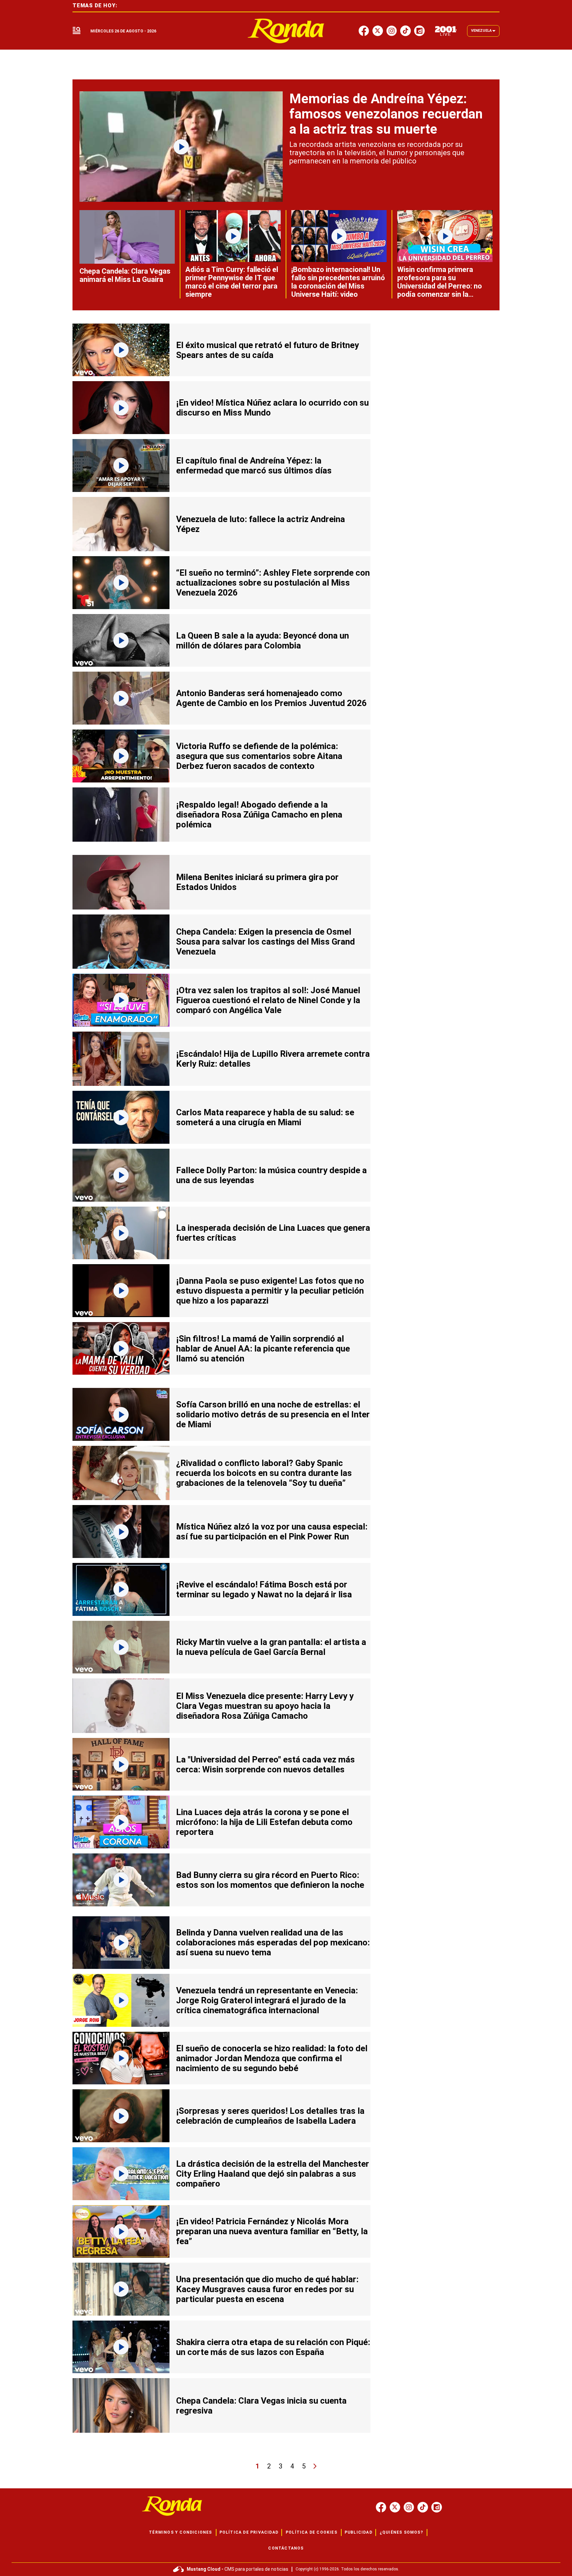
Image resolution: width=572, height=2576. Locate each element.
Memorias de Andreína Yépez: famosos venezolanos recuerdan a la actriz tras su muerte (386, 114)
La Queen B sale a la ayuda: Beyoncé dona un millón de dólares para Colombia (262, 641)
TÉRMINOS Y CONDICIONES (180, 2532)
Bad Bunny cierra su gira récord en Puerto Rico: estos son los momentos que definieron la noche (270, 1880)
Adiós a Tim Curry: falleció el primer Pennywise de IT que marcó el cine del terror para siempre (232, 282)
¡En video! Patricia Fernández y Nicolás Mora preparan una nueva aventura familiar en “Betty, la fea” (272, 2231)
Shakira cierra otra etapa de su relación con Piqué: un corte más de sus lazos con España (273, 2347)
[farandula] (286, 31)
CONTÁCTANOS (286, 2548)
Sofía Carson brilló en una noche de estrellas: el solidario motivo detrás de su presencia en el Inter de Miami (273, 1414)
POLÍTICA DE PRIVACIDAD (249, 2532)
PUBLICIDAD (358, 2532)
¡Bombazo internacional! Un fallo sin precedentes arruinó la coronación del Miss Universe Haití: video (338, 282)
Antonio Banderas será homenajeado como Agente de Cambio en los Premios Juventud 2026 (271, 698)
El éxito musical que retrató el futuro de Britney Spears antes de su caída (267, 350)
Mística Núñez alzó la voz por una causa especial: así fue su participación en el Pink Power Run (272, 1532)
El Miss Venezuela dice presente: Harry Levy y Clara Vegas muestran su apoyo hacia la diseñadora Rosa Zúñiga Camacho (265, 1706)
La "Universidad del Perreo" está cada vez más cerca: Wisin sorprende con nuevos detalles (265, 1764)
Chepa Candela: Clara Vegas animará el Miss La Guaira (125, 275)
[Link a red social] (381, 2507)
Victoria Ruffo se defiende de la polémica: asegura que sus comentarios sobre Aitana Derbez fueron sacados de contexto (259, 756)
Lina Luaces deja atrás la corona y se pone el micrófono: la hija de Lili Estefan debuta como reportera (264, 1822)
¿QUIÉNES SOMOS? (401, 2532)
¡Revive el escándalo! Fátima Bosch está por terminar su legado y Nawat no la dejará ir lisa (264, 1589)
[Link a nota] (181, 147)
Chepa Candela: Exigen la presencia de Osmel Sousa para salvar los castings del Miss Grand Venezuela (265, 942)
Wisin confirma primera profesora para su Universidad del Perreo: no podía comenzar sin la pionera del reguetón (440, 286)
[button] (76, 31)
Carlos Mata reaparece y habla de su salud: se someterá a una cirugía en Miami (265, 1117)
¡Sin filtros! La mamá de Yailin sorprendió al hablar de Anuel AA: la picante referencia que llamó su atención (263, 1349)
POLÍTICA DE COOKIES (311, 2532)
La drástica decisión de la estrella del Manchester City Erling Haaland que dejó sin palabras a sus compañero (273, 2174)
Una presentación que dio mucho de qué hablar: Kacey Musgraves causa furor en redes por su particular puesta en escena (267, 2289)
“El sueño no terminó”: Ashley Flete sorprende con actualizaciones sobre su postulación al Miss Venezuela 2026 (273, 583)
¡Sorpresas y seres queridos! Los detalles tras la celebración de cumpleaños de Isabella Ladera (270, 2116)
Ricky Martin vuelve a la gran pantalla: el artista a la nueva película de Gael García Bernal (271, 1647)
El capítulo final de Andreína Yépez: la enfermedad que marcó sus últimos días (254, 466)
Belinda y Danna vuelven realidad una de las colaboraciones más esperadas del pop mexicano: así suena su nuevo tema (273, 1942)
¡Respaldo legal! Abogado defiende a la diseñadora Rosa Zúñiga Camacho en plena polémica (259, 815)
